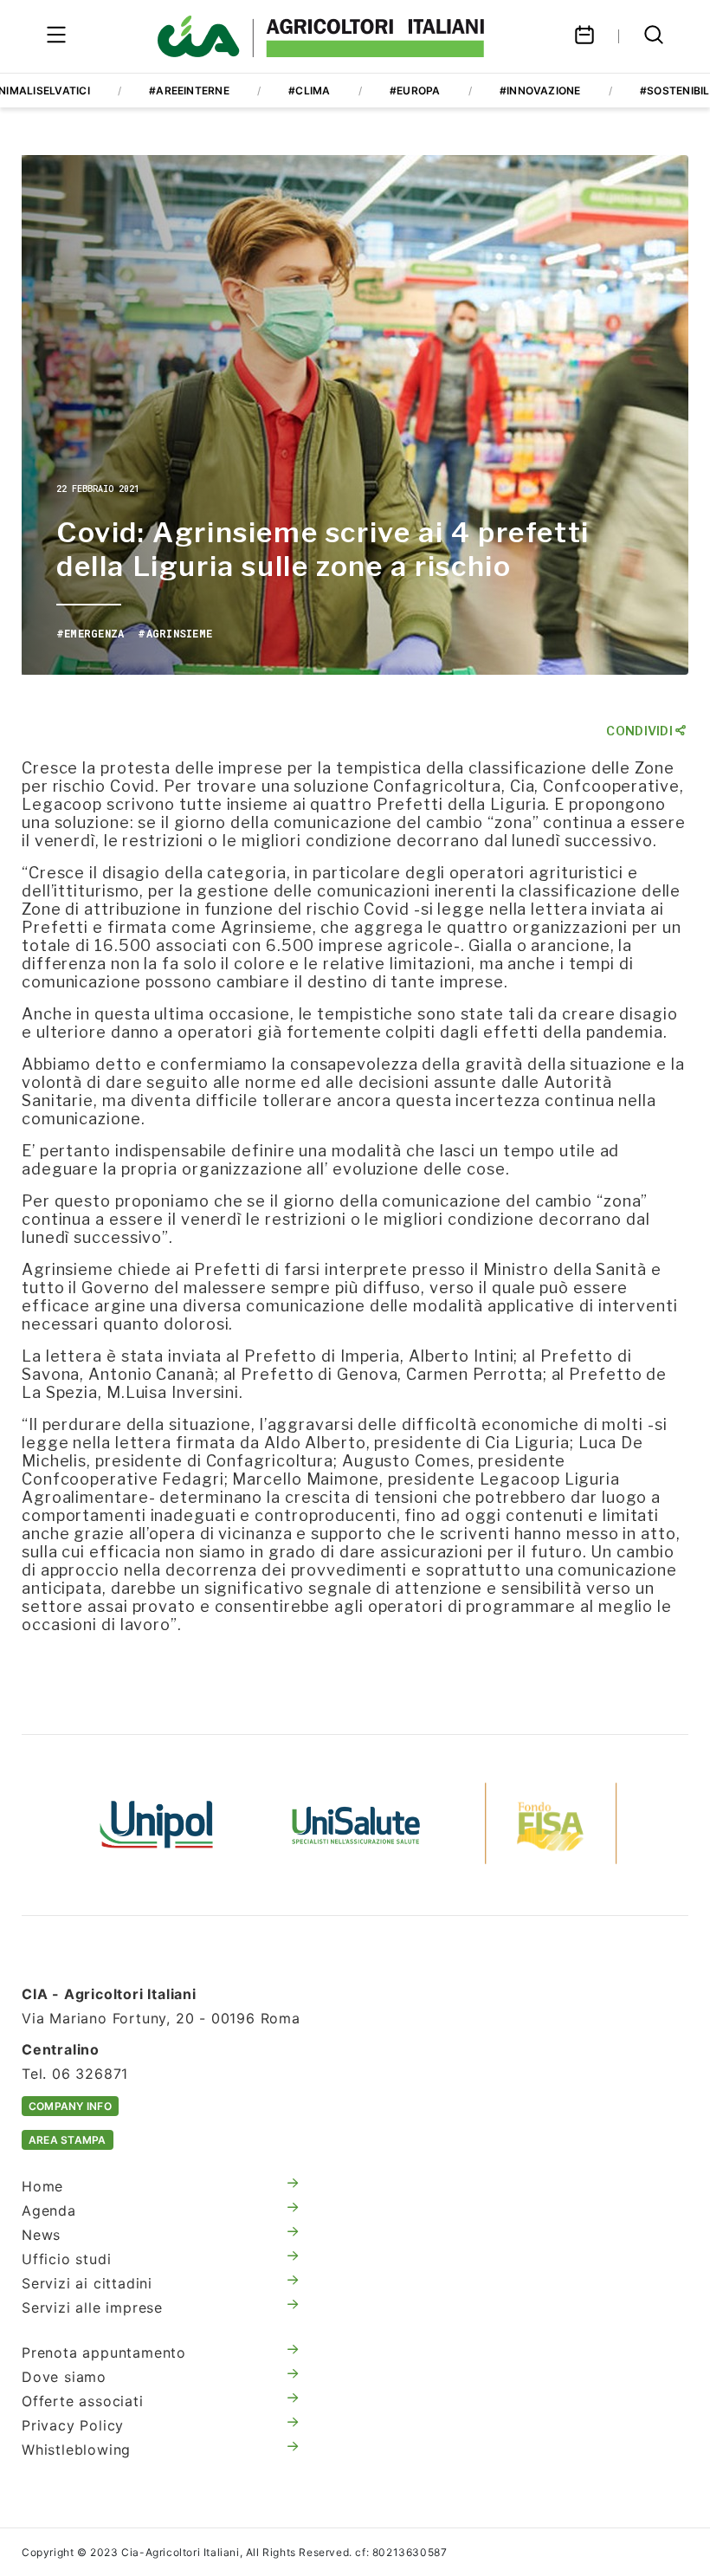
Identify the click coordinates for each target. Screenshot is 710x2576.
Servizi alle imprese (92, 2307)
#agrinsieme (175, 633)
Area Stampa (68, 2140)
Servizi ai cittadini (87, 2283)
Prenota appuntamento (104, 2353)
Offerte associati (83, 2401)
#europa (415, 91)
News (41, 2235)
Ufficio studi (66, 2259)
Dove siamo (64, 2377)
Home (42, 2186)
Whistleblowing (76, 2450)
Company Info (70, 2106)
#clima (309, 91)
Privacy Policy (73, 2425)
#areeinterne (189, 91)
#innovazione (540, 91)
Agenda (49, 2210)
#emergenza (90, 633)
